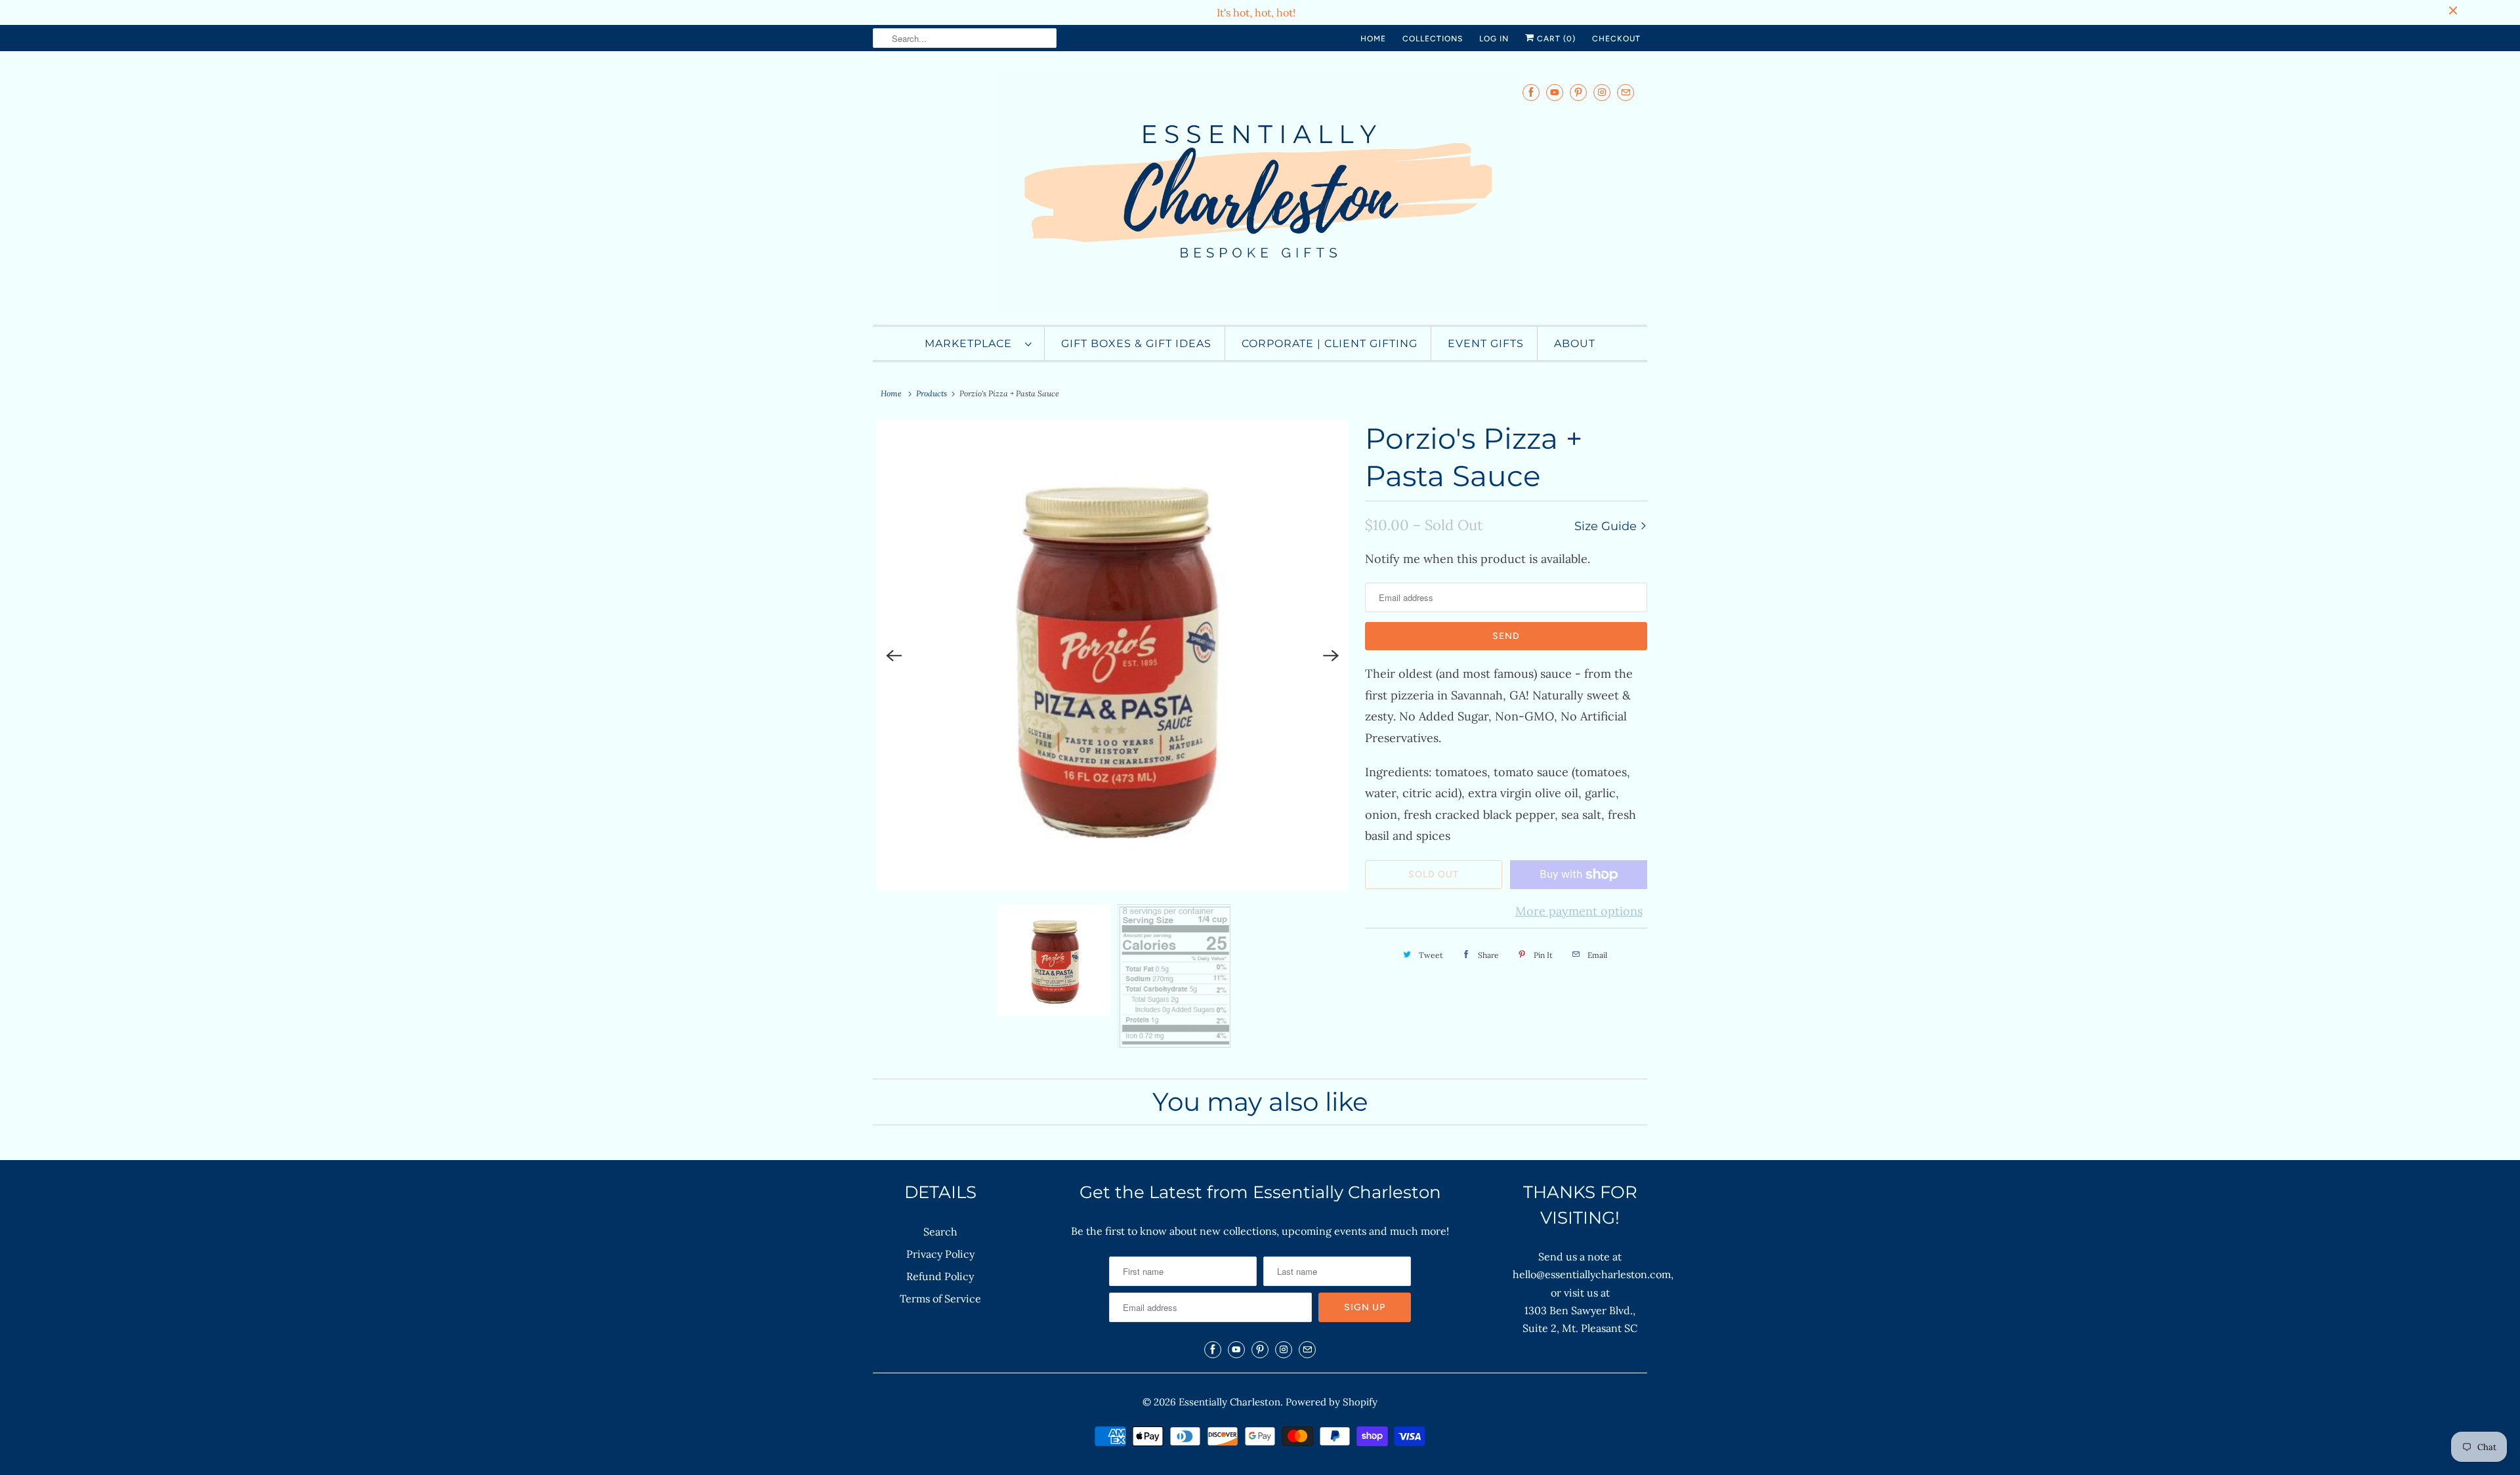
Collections (1433, 39)
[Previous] (894, 655)
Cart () (1555, 39)
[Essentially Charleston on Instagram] (1602, 92)
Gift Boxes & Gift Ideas (1136, 343)
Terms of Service (940, 1298)
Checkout (1616, 39)
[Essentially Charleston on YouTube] (1555, 92)
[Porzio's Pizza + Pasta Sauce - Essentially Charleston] (1112, 655)
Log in (1494, 39)
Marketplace (972, 343)
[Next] (1331, 655)
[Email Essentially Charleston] (1626, 92)
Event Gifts (1486, 343)
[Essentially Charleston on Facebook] (1531, 92)
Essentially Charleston (1229, 1402)
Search (940, 1232)
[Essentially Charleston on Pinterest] (1578, 92)
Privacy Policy (940, 1254)
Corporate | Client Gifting (1330, 343)
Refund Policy (940, 1276)
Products (932, 393)
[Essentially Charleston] (1260, 191)
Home (1373, 39)
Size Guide (1607, 526)
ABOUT (1575, 343)
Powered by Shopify (1332, 1402)
